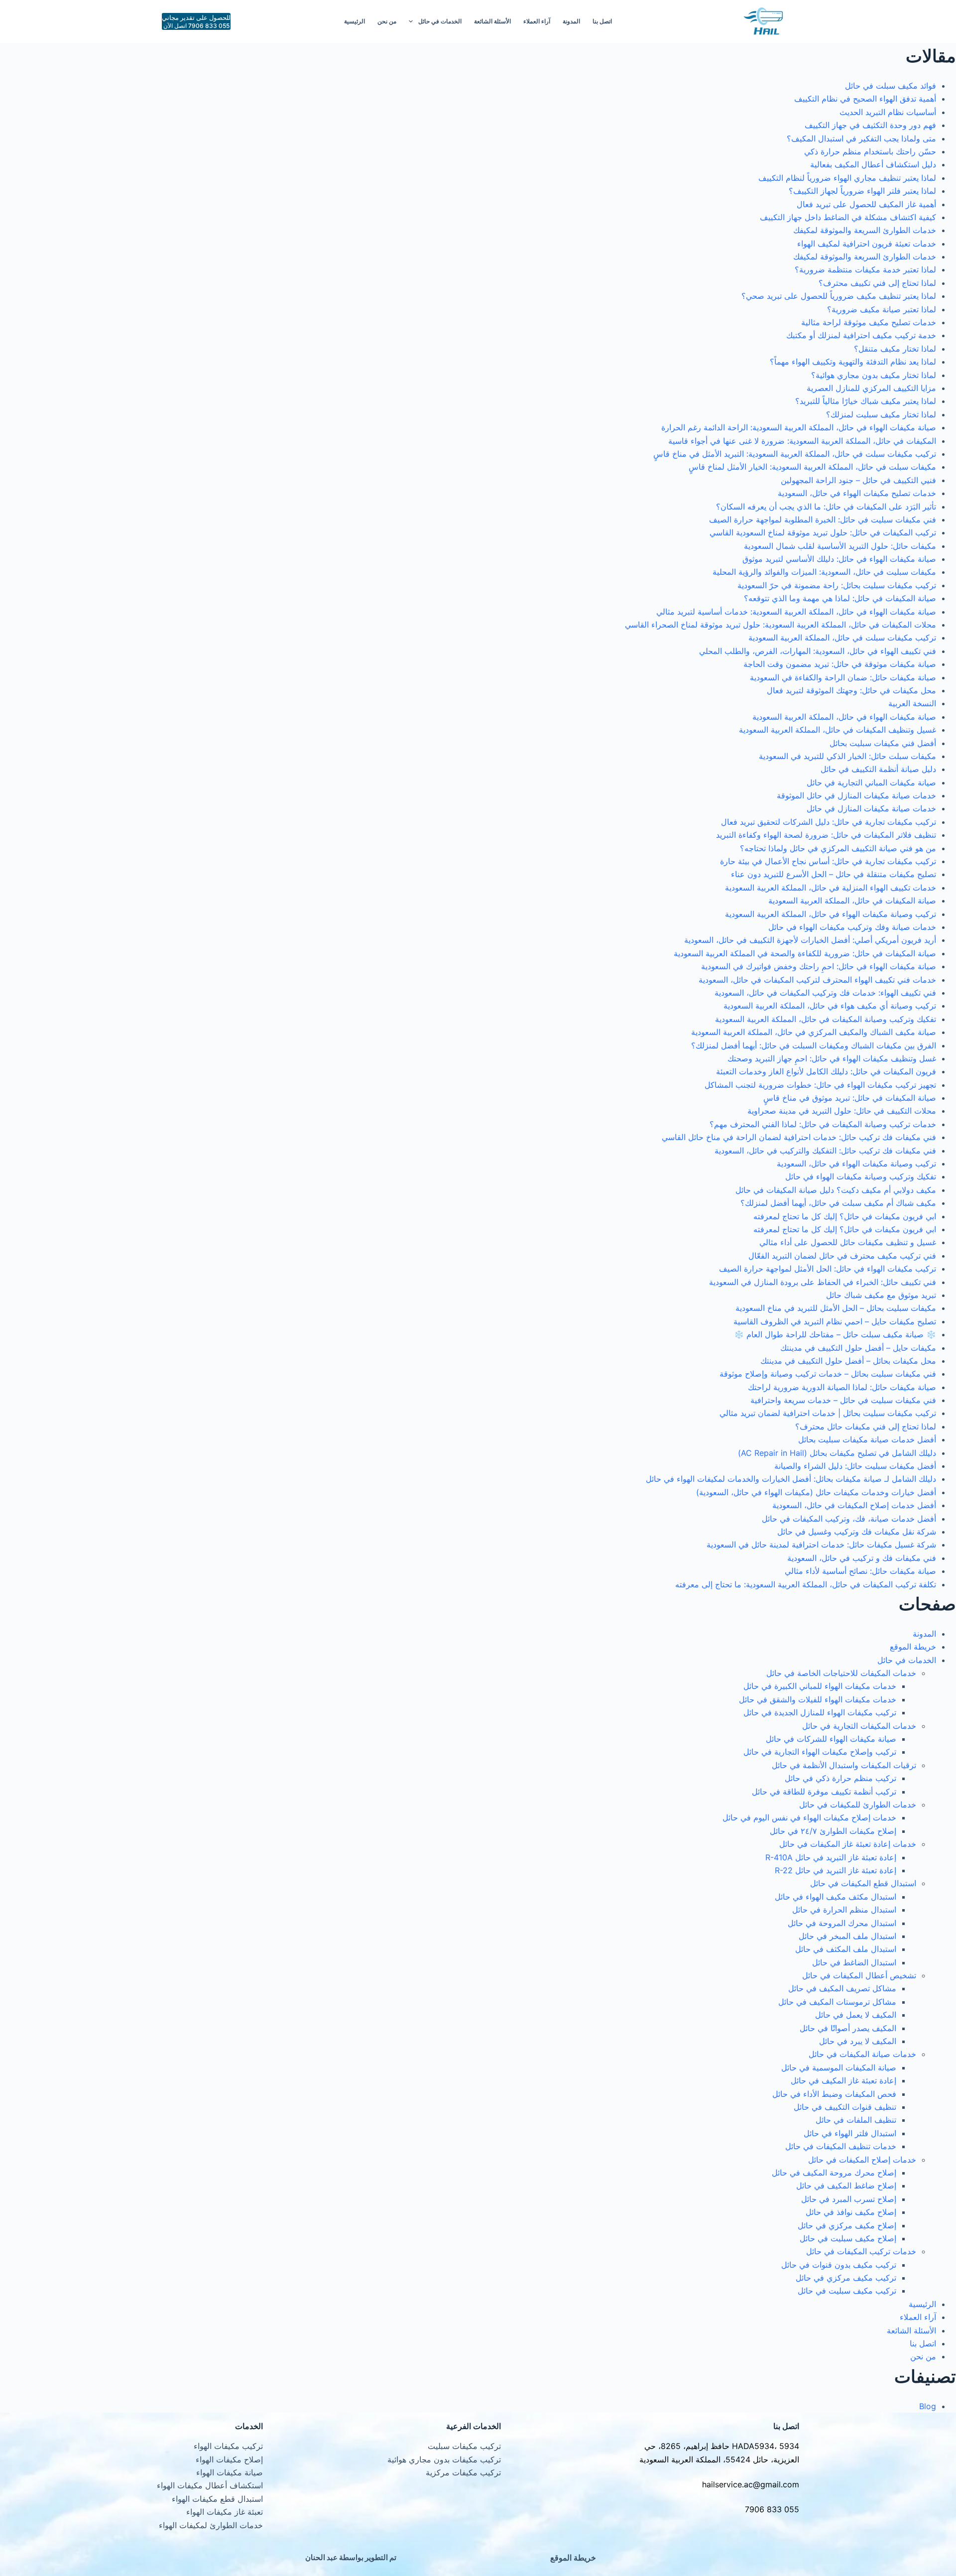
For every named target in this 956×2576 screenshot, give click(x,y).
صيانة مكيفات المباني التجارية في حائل (871, 782)
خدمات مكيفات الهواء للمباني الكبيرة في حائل (820, 1686)
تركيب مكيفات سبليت (464, 2446)
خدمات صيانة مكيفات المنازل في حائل (871, 808)
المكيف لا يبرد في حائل (858, 2041)
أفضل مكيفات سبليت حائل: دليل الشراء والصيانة (855, 1466)
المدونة (571, 21)
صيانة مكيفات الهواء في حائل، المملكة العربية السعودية (844, 717)
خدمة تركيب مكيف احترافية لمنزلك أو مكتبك (861, 335)
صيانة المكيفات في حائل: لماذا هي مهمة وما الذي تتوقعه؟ (840, 598)
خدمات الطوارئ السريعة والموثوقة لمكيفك (865, 230)
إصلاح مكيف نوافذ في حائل (851, 2212)
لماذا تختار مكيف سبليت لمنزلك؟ (881, 414)
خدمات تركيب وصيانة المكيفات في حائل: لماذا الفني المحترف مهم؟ (823, 1124)
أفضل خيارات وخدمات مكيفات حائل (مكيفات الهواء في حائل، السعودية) (816, 1492)
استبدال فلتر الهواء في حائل (850, 2133)
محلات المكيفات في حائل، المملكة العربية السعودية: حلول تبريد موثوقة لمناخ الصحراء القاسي (780, 625)
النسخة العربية (912, 703)
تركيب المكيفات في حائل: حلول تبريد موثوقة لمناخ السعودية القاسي (823, 532)
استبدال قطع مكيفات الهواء (217, 2499)
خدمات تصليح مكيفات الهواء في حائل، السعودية (857, 493)
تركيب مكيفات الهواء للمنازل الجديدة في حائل (820, 1712)
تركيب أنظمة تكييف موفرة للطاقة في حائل (824, 1792)
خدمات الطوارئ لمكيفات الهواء (211, 2525)
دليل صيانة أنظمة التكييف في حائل (878, 769)
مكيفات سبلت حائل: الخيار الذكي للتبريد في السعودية (847, 756)
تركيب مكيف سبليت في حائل (847, 2291)
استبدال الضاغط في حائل (854, 1962)
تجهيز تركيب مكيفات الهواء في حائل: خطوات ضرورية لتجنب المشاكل (820, 1085)
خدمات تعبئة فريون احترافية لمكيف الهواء (867, 244)
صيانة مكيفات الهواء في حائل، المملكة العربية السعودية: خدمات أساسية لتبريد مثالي (796, 612)
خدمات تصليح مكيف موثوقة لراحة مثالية (869, 322)
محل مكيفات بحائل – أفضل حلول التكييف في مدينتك (848, 1361)
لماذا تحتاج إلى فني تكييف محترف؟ (877, 283)
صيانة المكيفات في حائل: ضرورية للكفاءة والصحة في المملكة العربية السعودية (805, 953)
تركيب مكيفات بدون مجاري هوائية (444, 2459)
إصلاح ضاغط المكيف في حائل (846, 2186)
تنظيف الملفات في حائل (856, 2120)
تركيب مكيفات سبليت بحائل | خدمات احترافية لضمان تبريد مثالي (828, 1413)
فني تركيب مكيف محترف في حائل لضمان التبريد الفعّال (842, 1256)
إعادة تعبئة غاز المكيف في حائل (843, 2080)
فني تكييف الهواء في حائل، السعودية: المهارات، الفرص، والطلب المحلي (818, 651)
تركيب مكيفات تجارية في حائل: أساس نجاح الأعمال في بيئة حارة (828, 861)
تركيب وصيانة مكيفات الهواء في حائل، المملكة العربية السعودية (831, 914)
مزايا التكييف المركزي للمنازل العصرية (871, 388)
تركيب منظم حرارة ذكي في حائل (840, 1778)
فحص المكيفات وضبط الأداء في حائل (834, 2094)
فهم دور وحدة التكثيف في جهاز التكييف (870, 125)
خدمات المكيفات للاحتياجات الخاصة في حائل (841, 1673)
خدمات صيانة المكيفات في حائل (862, 2054)
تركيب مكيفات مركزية (463, 2472)
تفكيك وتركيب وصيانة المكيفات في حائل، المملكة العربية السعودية (826, 1019)
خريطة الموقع (913, 1647)
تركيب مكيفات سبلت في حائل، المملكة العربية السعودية (842, 638)
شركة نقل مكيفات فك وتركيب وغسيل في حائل (857, 1532)
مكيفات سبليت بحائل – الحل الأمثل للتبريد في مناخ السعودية (836, 1308)
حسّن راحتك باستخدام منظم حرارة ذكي (870, 151)
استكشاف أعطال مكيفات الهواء (210, 2485)
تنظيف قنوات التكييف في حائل (845, 2107)
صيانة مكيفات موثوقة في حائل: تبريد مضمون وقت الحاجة (840, 664)
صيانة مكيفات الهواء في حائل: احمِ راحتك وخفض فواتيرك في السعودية (819, 966)
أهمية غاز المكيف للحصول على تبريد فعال (866, 204)
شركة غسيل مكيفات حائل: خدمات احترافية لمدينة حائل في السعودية (821, 1545)
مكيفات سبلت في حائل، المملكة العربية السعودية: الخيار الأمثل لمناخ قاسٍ (812, 467)
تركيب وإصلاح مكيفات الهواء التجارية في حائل (820, 1752)
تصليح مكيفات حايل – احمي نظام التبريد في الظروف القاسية (835, 1321)
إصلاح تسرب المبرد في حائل (849, 2199)
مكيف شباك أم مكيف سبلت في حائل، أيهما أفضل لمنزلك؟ (838, 1203)
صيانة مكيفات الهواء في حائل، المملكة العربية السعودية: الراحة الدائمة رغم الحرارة (799, 427)
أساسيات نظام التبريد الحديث (888, 112)
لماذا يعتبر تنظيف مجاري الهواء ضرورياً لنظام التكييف (847, 178)
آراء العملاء (537, 21)
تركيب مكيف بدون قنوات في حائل (839, 2265)
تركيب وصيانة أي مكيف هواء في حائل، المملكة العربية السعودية (830, 1006)
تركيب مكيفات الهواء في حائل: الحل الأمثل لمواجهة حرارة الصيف (828, 1269)
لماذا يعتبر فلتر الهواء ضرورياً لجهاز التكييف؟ (862, 191)
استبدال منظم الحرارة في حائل (844, 1910)
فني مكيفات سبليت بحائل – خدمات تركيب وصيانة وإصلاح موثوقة (828, 1374)
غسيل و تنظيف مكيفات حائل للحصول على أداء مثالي (848, 1242)
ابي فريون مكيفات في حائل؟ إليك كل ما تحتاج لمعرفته (845, 1216)
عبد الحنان (321, 2557)
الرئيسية (355, 21)
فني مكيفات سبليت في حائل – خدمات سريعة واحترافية (843, 1400)
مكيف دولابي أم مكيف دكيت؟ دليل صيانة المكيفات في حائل (836, 1190)
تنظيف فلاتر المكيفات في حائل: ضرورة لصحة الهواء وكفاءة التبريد (826, 835)
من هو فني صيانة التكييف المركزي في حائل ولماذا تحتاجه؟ (838, 848)
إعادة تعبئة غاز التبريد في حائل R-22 (836, 1870)
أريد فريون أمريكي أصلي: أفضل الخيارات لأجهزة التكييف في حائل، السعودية (810, 940)
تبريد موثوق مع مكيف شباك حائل (881, 1295)
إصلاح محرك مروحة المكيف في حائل (834, 2173)
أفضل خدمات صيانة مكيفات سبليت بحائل (867, 1439)
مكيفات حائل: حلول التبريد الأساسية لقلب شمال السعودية (840, 546)
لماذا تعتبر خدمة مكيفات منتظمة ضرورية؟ (865, 269)
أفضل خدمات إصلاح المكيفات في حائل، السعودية (854, 1505)
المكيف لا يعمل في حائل (856, 2015)
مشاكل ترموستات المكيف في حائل (837, 2002)
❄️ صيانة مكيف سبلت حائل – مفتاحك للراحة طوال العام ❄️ (835, 1334)
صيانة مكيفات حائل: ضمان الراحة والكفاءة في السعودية (843, 677)
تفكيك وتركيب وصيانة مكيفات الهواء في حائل (861, 1176)
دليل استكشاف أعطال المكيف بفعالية (873, 164)
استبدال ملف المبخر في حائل (847, 1936)
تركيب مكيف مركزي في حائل (846, 2278)
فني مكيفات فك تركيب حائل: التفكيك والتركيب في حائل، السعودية (825, 1151)
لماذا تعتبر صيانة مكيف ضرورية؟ (882, 309)
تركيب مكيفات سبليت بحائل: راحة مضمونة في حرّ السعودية (837, 585)
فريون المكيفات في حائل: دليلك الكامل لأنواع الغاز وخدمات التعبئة (826, 1071)
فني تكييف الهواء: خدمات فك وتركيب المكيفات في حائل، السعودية (825, 993)
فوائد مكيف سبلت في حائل (891, 86)
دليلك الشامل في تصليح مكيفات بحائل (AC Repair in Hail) (837, 1453)
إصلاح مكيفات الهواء (229, 2459)
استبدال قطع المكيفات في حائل (863, 1883)
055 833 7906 (772, 2509)
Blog (928, 2406)
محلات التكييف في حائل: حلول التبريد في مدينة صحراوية (842, 1111)
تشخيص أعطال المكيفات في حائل (859, 1975)
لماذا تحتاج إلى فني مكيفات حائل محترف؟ (866, 1426)
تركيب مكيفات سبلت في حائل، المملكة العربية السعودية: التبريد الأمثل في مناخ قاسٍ (795, 454)
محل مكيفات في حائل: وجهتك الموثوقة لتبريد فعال (851, 690)
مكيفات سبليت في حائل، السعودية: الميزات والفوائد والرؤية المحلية (824, 572)
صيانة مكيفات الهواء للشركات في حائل (831, 1739)
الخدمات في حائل (440, 21)
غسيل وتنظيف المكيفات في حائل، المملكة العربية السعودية (837, 730)
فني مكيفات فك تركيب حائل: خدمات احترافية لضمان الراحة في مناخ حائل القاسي (799, 1137)
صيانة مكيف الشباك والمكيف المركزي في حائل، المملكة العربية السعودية (814, 1032)
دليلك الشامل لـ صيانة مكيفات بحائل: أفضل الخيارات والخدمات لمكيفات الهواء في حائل (791, 1479)
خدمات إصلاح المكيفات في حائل (862, 2160)
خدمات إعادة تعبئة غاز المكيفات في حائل (848, 1844)
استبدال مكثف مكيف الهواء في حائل (836, 1897)
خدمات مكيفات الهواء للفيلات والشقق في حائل (818, 1699)
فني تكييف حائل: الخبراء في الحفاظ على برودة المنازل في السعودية (823, 1282)
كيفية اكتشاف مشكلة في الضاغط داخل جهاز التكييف (848, 217)
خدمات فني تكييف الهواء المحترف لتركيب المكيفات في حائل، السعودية (817, 980)
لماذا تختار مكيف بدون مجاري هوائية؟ (874, 375)
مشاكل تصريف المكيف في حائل (842, 1988)
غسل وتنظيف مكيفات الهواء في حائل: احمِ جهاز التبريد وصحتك (832, 1058)
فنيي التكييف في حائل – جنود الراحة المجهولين (858, 480)
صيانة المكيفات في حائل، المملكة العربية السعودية (852, 901)
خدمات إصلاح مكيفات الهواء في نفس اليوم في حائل (809, 1817)
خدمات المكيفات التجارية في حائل (859, 1726)
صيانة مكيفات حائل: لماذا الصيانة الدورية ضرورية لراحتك (842, 1387)
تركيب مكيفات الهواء (228, 2446)
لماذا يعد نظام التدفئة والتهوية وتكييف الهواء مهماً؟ (853, 362)
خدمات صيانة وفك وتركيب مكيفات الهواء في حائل (852, 927)
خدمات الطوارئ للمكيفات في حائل (858, 1804)
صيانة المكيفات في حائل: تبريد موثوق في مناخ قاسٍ (850, 1098)
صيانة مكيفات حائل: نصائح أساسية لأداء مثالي (860, 1571)
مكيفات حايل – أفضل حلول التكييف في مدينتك (858, 1348)
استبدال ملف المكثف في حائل (846, 1949)
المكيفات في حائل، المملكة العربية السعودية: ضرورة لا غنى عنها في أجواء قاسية (802, 441)
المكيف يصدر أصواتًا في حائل (848, 2028)
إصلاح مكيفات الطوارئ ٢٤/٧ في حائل (833, 1831)
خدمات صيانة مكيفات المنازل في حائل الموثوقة (856, 795)
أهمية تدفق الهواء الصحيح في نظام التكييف (865, 99)
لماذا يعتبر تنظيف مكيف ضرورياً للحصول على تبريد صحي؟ (839, 296)
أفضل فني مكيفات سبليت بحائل (883, 743)
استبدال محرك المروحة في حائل (842, 1923)
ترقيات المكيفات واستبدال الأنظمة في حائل (844, 1765)
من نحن (387, 21)
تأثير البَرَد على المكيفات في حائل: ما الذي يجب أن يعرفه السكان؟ (826, 507)
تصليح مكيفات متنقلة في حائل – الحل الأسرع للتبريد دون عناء (834, 874)
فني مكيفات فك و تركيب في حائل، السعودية (862, 1558)
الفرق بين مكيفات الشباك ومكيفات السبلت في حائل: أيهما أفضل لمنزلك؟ (814, 1045)
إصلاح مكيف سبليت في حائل (848, 2238)
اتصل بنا (602, 21)
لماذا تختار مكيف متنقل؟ (895, 349)
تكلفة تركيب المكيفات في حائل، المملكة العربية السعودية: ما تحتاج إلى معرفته (806, 1584)
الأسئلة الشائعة (492, 21)
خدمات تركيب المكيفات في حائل (861, 2251)
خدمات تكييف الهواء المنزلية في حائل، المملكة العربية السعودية (831, 888)
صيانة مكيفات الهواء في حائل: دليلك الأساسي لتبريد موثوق (839, 559)
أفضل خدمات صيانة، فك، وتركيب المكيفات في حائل (849, 1519)
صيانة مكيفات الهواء (230, 2472)
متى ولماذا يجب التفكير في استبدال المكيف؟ (861, 138)
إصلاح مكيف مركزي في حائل (847, 2225)
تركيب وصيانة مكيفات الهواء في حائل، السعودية (856, 1163)
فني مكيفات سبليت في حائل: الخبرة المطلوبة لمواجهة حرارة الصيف (823, 519)
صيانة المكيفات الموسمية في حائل (839, 2067)
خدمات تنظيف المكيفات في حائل (841, 2146)
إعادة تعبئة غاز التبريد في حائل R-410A (831, 1857)
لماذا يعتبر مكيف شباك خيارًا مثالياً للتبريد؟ (866, 401)
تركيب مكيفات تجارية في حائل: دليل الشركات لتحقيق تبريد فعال (829, 822)
